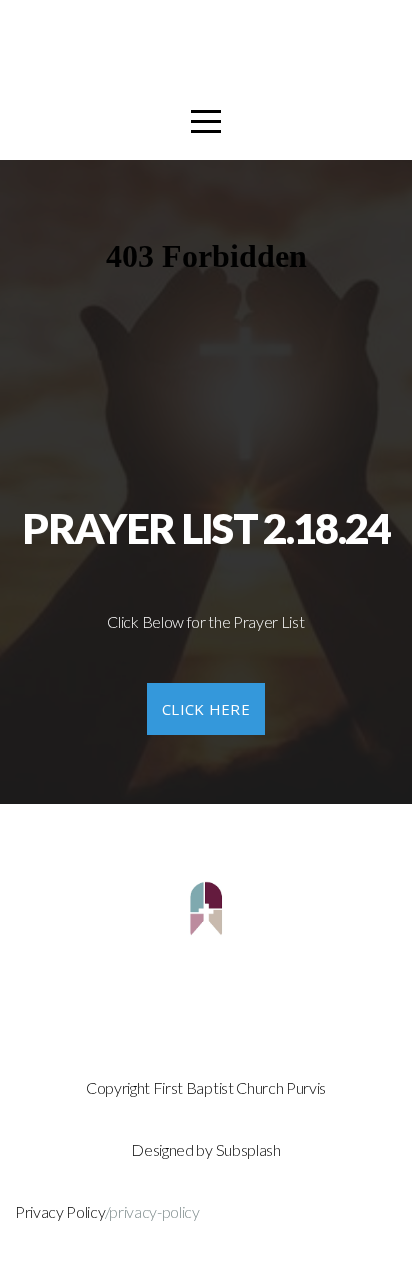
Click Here (206, 709)
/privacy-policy (152, 1211)
